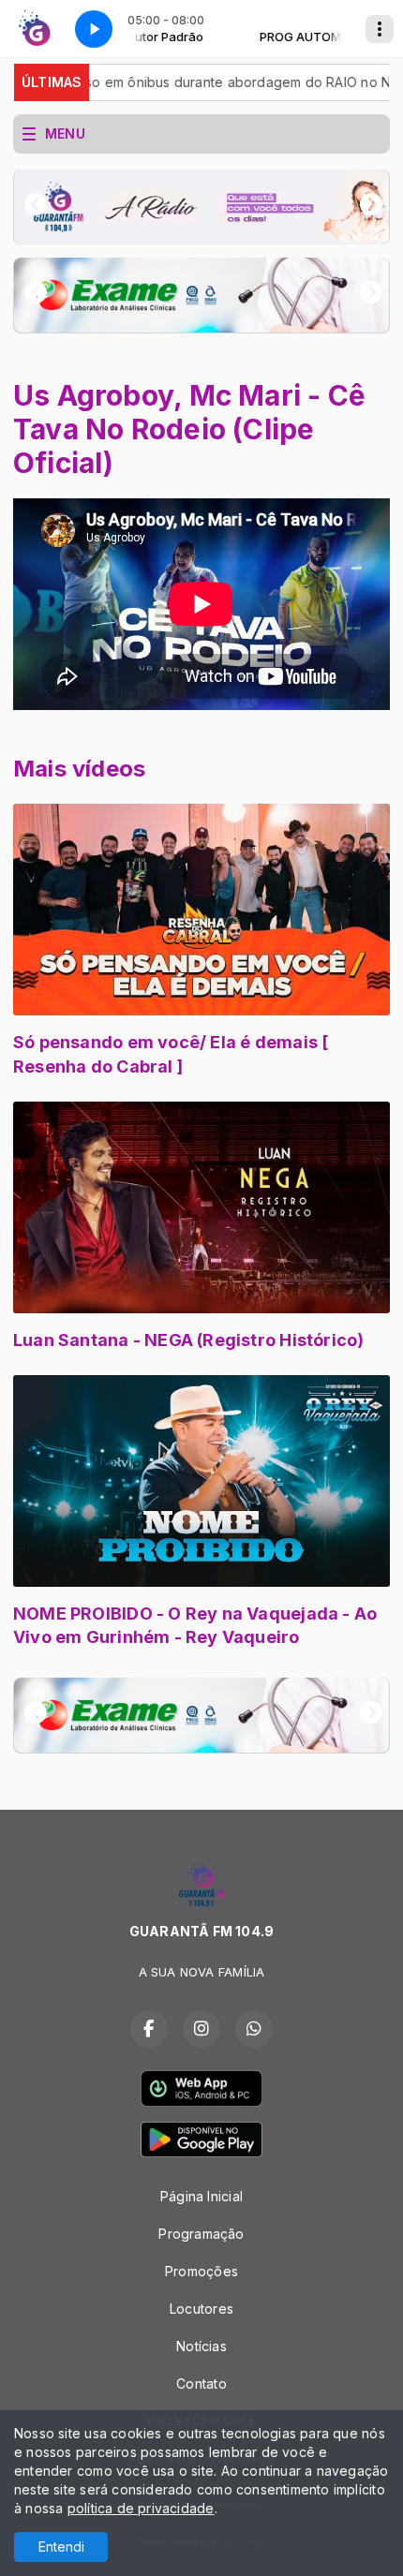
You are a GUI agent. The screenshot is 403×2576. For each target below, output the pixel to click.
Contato (201, 2384)
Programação (201, 2234)
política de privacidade (141, 2508)
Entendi (61, 2546)
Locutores (201, 2309)
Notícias (201, 2346)
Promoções (201, 2271)
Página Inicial (201, 2196)
